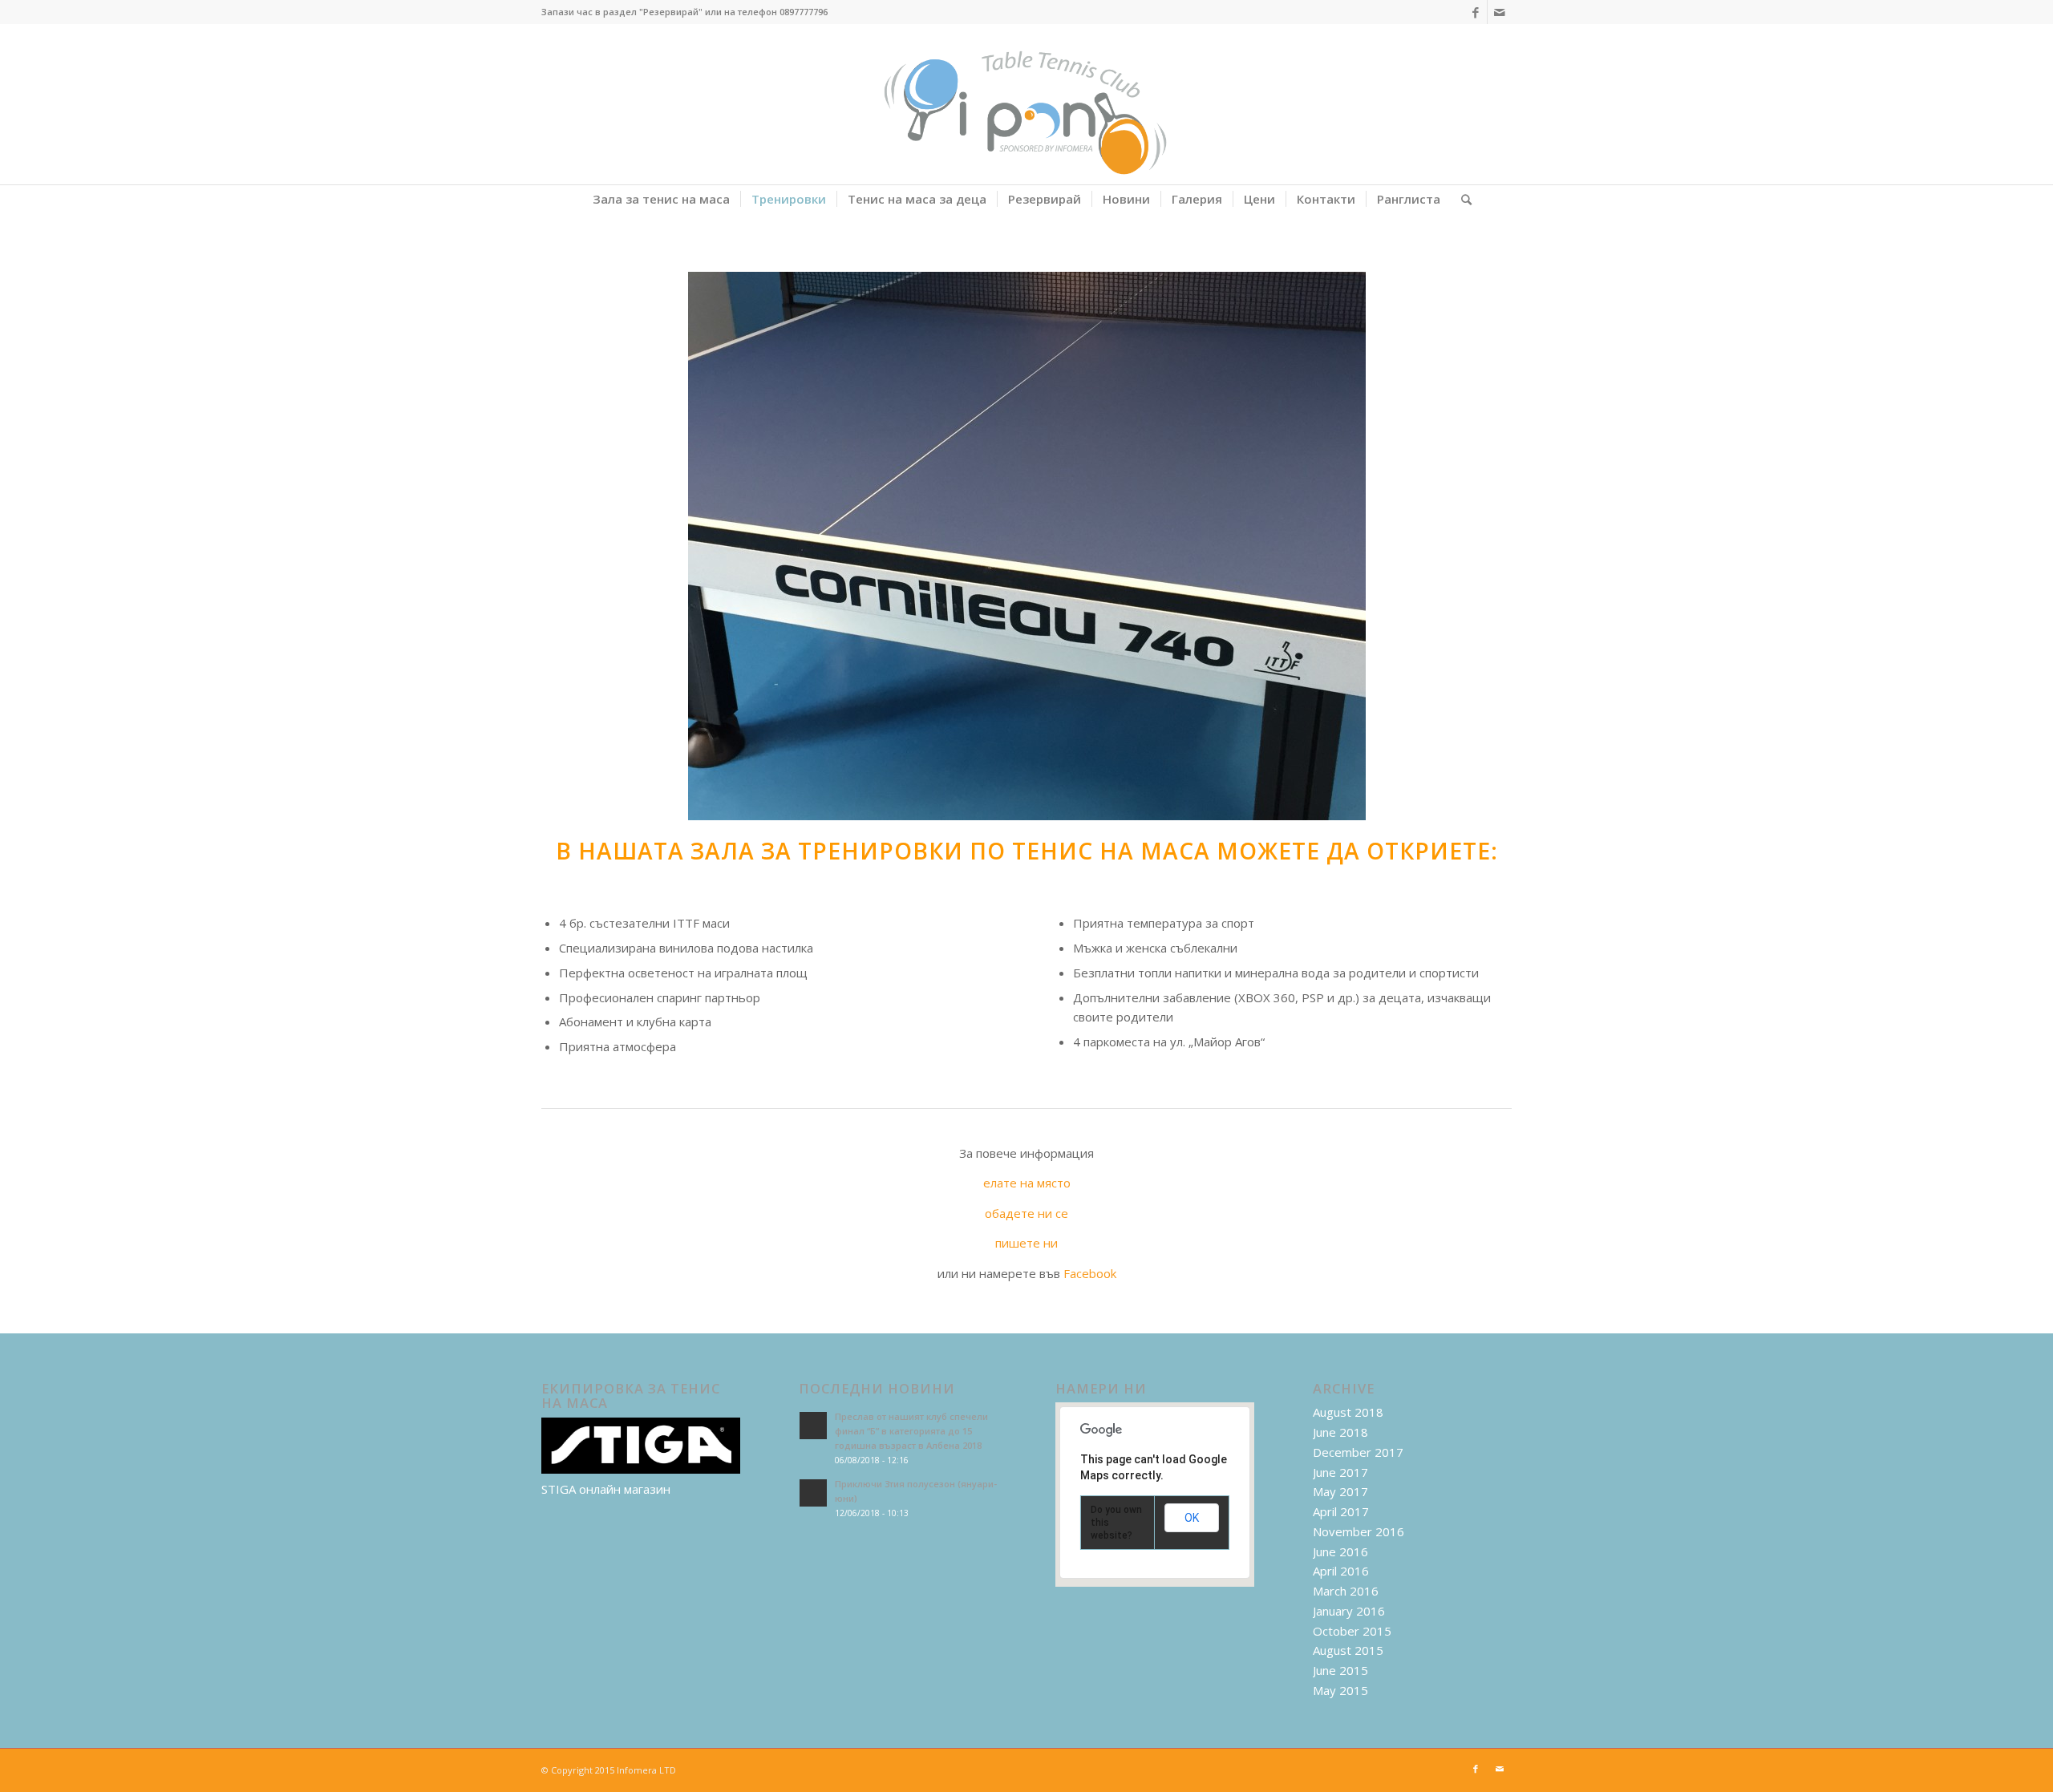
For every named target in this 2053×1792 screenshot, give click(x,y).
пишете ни (1026, 1243)
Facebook (1090, 1273)
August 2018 (1348, 1412)
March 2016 (1346, 1591)
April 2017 (1341, 1511)
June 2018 (1340, 1432)
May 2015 (1340, 1690)
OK (1192, 1518)
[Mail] (1500, 12)
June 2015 (1340, 1670)
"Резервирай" (671, 12)
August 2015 (1348, 1650)
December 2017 (1358, 1452)
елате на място (1027, 1183)
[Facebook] (1475, 12)
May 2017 (1340, 1491)
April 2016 (1341, 1571)
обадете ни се (1026, 1213)
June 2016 (1340, 1551)
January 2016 (1349, 1611)
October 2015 (1352, 1631)
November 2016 (1359, 1531)
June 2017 (1340, 1472)
